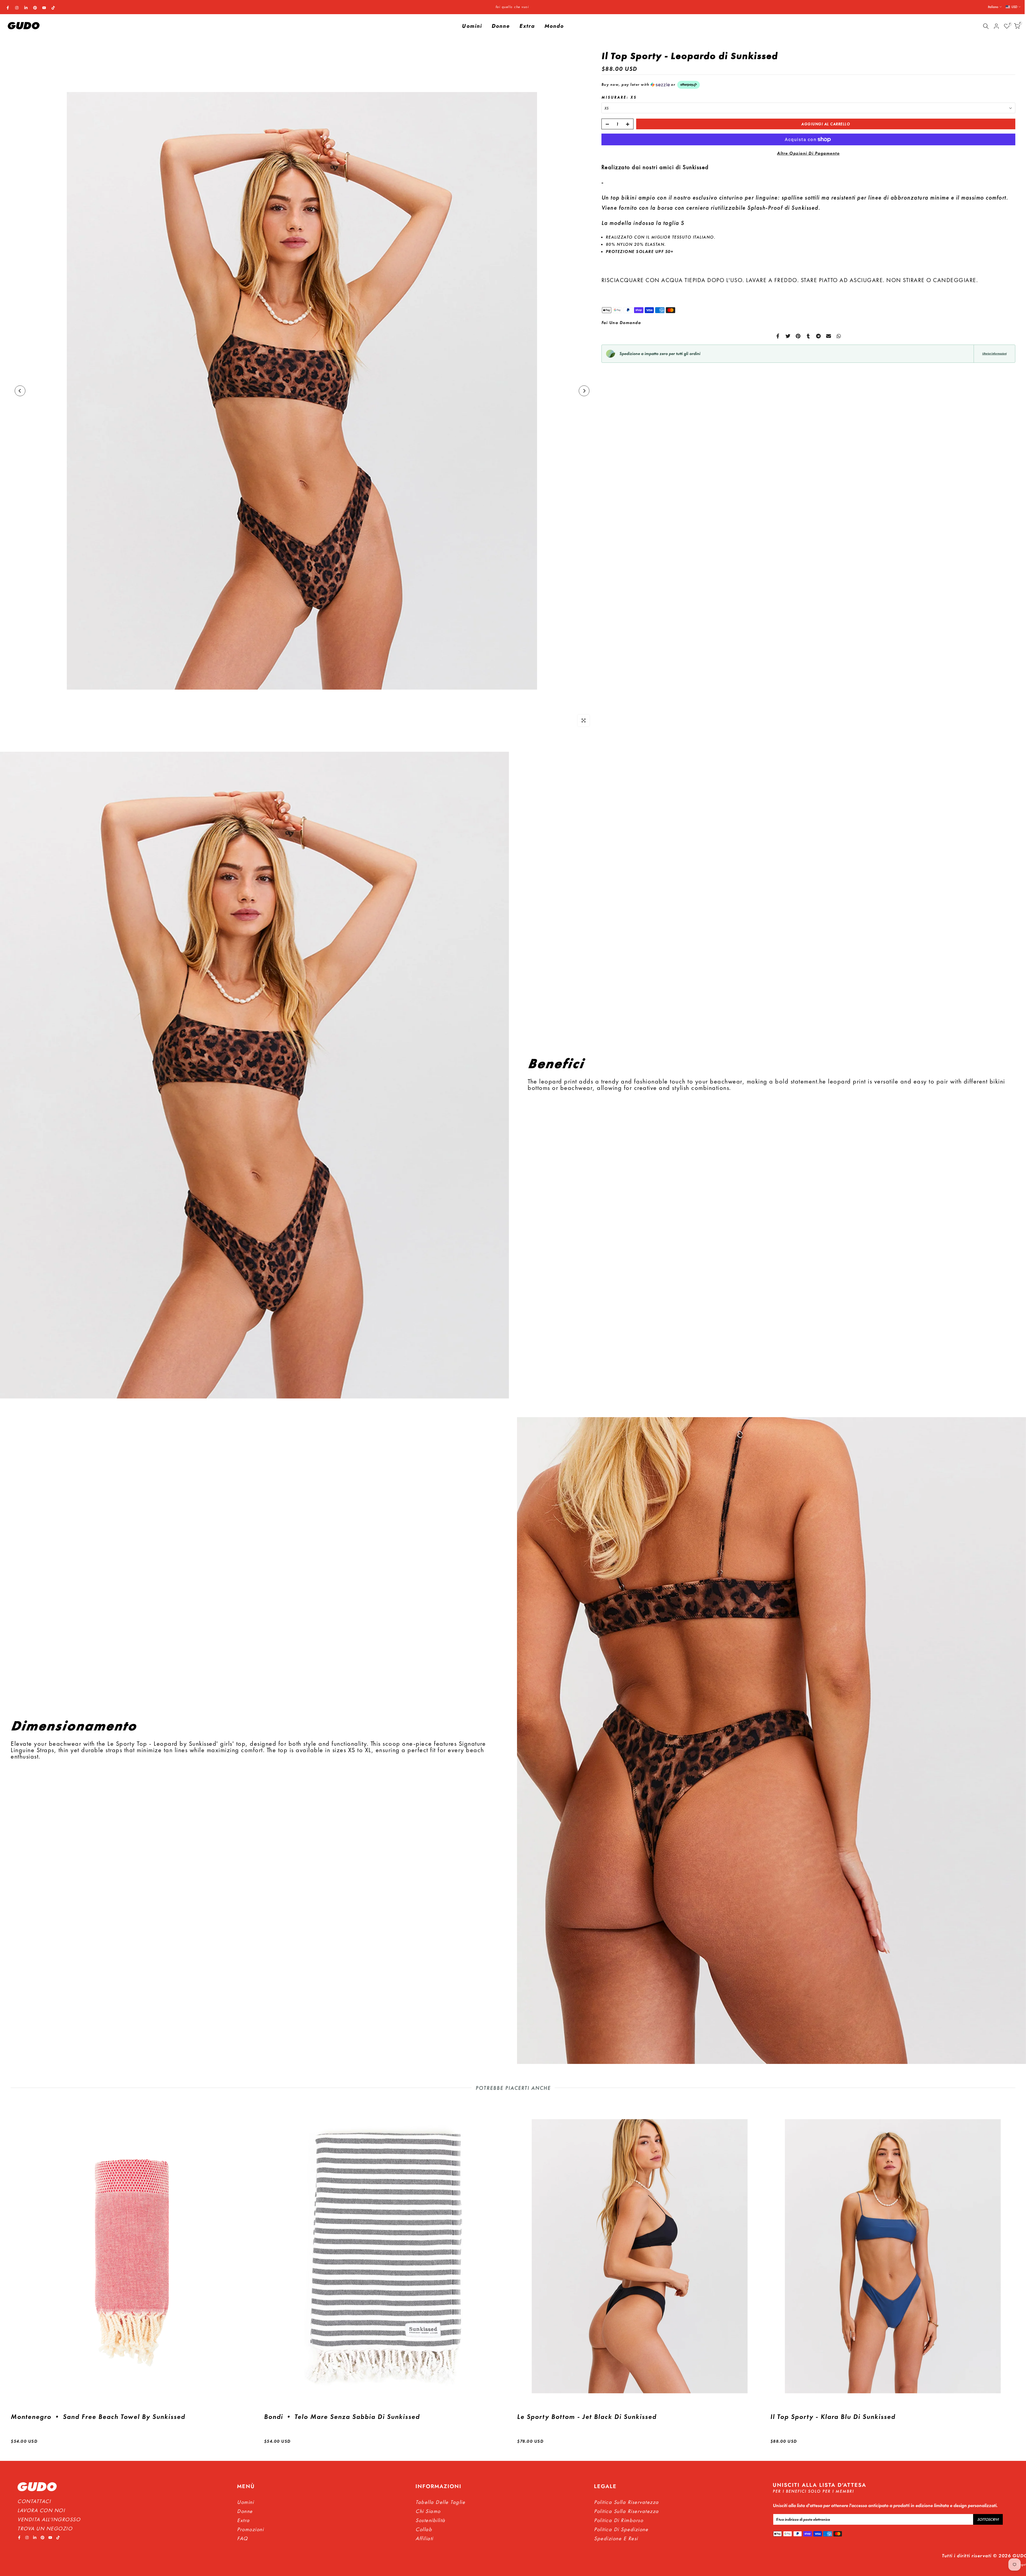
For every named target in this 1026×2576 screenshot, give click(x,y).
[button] (808, 85)
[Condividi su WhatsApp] (839, 336)
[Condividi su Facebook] (778, 336)
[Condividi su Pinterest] (798, 336)
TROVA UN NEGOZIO (45, 2528)
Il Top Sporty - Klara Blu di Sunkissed (833, 2417)
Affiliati (424, 2538)
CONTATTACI (34, 2501)
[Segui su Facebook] (8, 8)
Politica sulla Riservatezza (626, 2502)
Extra (527, 26)
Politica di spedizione (621, 2529)
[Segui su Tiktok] (53, 8)
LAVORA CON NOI (41, 2510)
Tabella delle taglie (440, 2502)
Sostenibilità (430, 2520)
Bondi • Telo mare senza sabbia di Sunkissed (342, 2417)
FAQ (242, 2538)
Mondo (554, 26)
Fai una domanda (621, 323)
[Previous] (20, 391)
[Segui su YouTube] (44, 8)
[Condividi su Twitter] (788, 336)
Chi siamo (428, 2511)
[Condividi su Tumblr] (808, 336)
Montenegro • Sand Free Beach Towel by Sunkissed (98, 2417)
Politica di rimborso (619, 2520)
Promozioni (250, 2529)
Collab (424, 2529)
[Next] (584, 391)
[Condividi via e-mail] (829, 336)
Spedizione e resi (616, 2538)
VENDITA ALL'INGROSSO (49, 2519)
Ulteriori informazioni (994, 354)
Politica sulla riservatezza (626, 2511)
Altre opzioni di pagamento (808, 153)
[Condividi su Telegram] (818, 336)
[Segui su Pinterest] (35, 8)
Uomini (472, 26)
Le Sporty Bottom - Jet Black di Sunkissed (587, 2417)
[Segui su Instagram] (17, 8)
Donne (501, 26)
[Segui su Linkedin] (26, 8)
